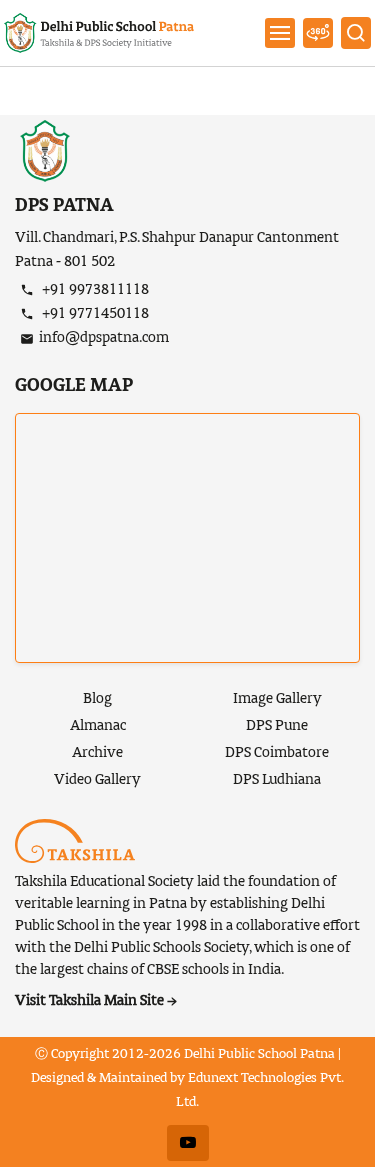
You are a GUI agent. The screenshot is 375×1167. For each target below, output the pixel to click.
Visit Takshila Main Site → (96, 1001)
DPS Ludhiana (277, 780)
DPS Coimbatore (277, 753)
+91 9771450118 (94, 314)
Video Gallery (97, 780)
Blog (97, 699)
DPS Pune (277, 726)
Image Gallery (277, 699)
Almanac (98, 726)
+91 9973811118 (94, 290)
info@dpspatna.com (104, 338)
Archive (97, 753)
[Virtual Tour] (318, 33)
